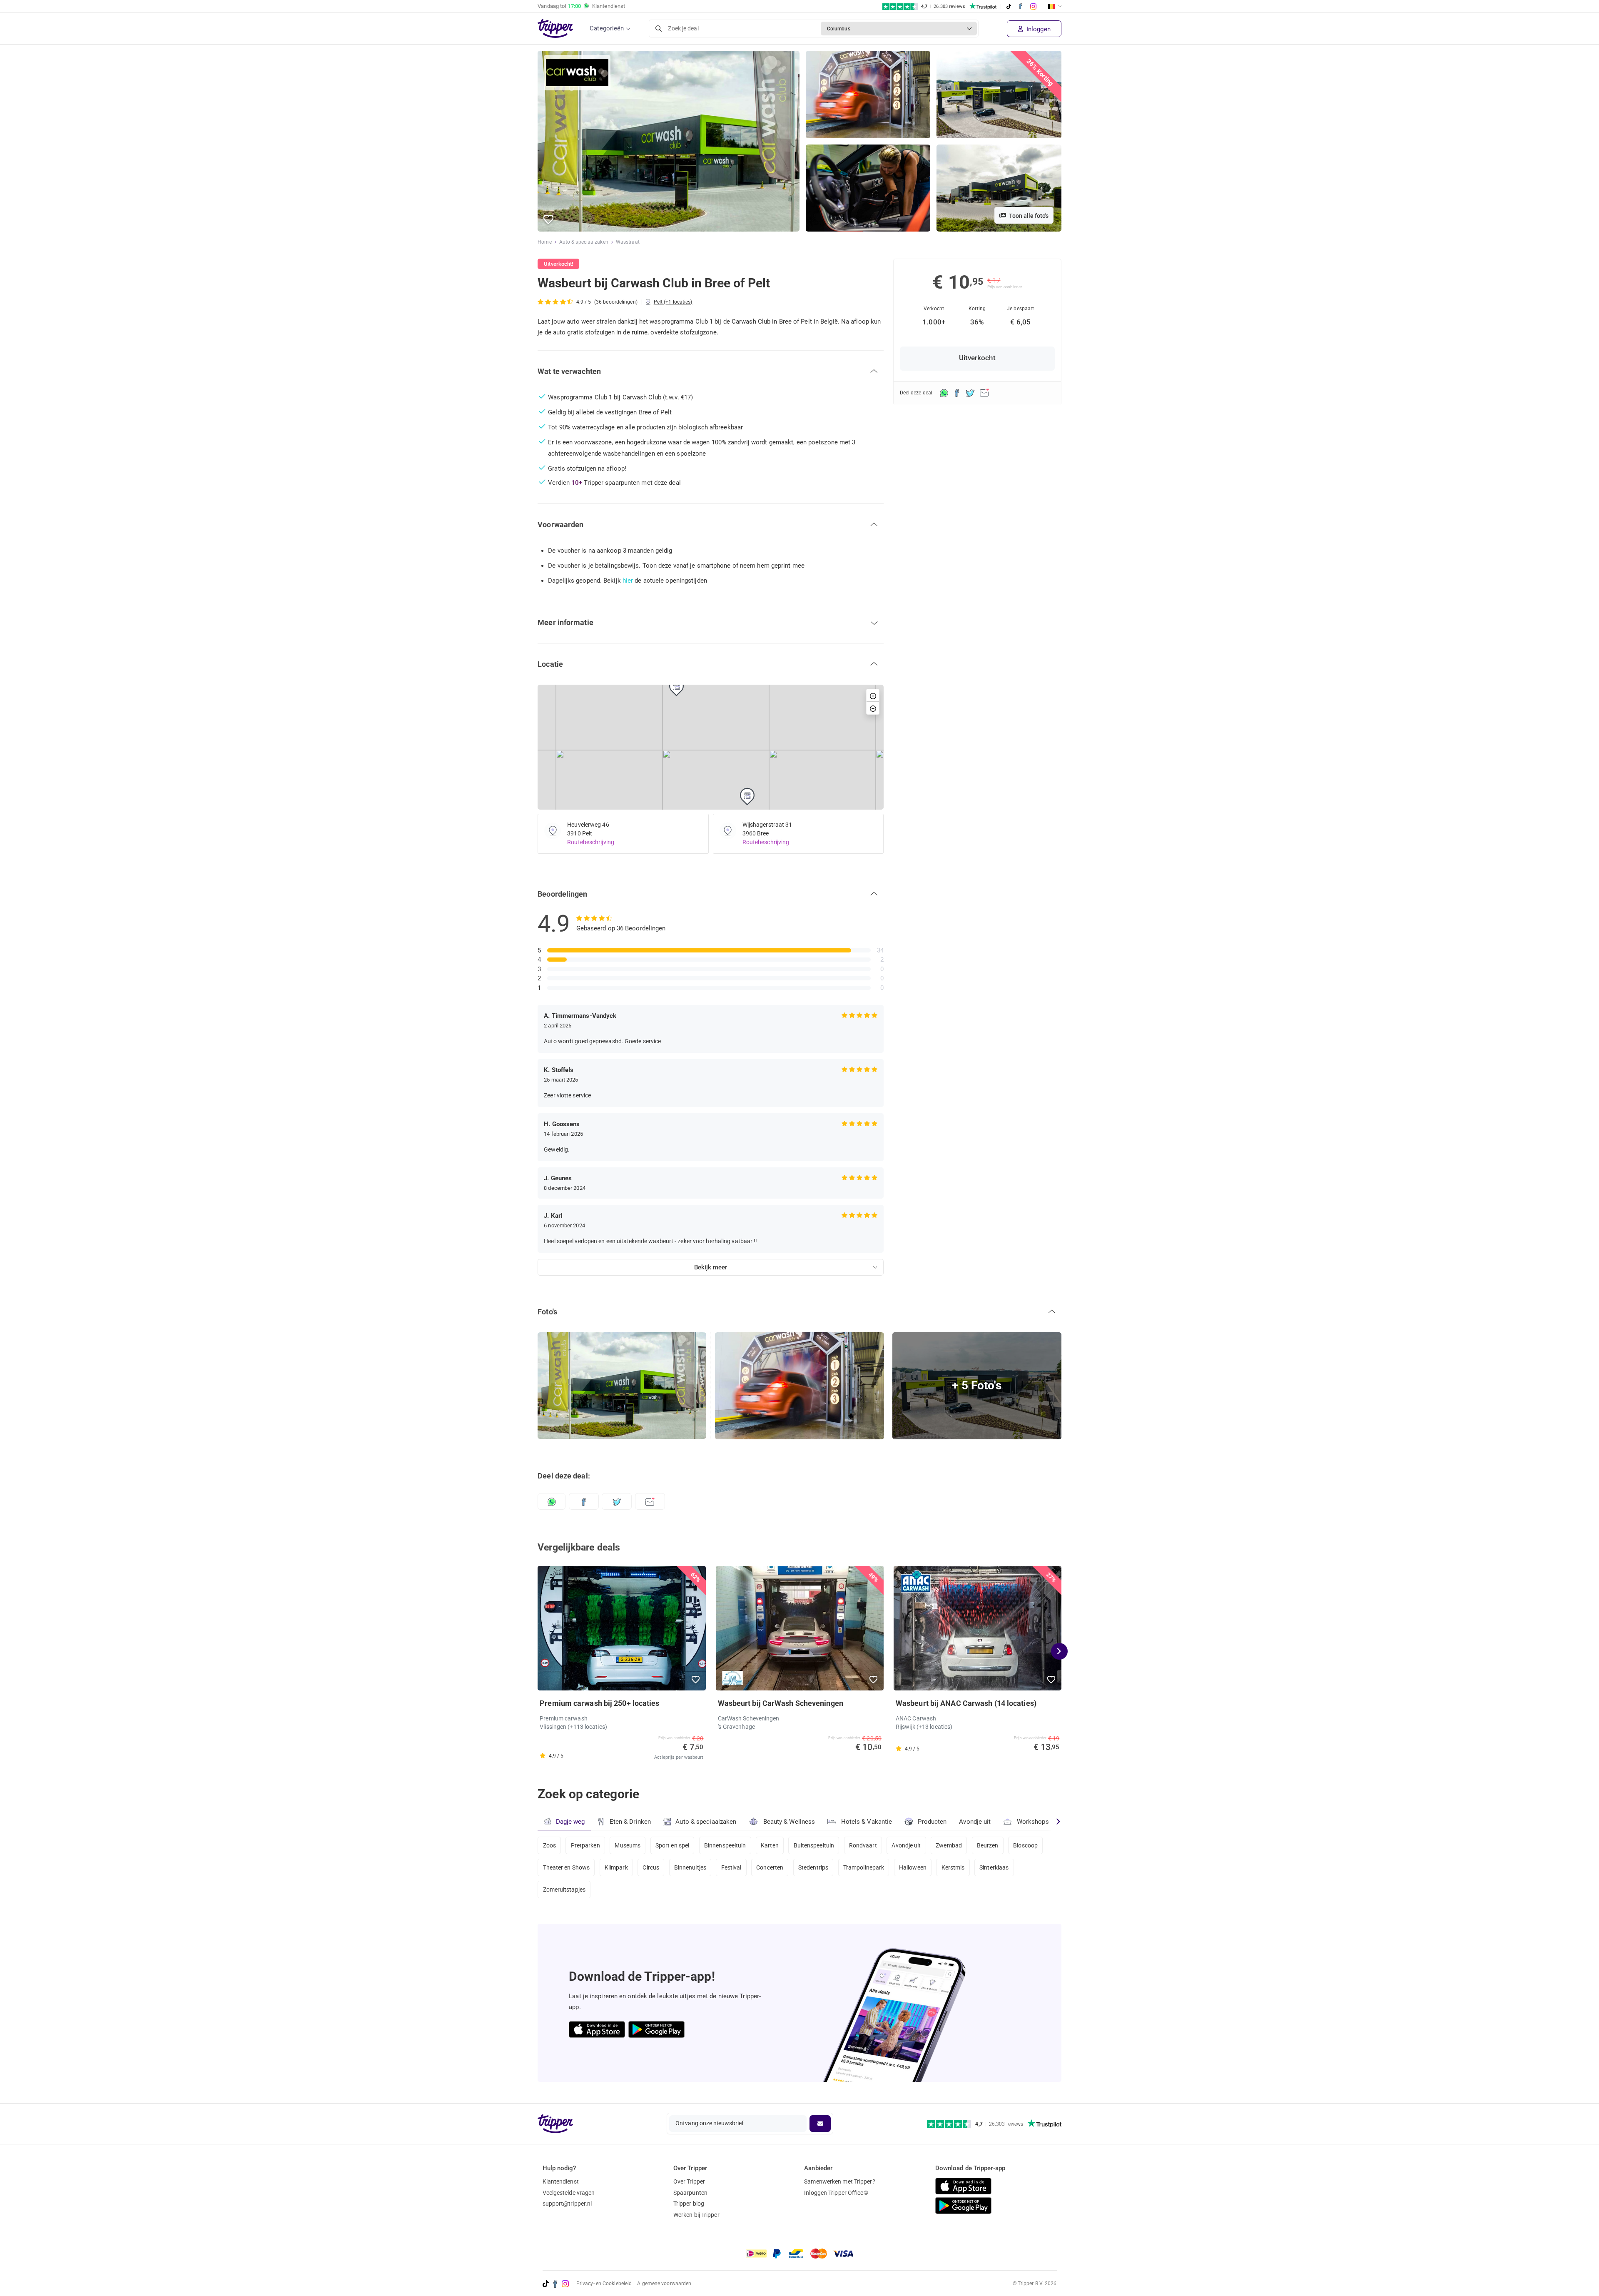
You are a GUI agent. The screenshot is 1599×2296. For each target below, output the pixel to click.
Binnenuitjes (690, 1867)
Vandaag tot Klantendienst (581, 6)
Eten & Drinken (630, 1822)
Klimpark (616, 1867)
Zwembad (949, 1845)
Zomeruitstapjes (564, 1890)
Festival (731, 1867)
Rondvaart (863, 1845)
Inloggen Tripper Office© (836, 2193)
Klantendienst (561, 2181)
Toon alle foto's (1028, 216)
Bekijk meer (711, 1267)
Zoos (549, 1845)
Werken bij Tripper (696, 2215)
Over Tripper (689, 2181)
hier (628, 581)
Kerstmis (953, 1867)
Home (544, 242)
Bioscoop (1025, 1845)
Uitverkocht (977, 358)
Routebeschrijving (591, 842)
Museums (628, 1845)
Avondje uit (975, 1822)
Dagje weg (570, 1822)
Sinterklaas (994, 1867)
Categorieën (607, 28)
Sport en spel (672, 1845)
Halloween (913, 1867)
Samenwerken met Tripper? (839, 2181)
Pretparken (585, 1845)
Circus (651, 1867)
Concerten (770, 1867)
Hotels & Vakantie (867, 1822)
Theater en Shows (567, 1867)
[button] (549, 220)
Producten (932, 1822)
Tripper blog (689, 2204)
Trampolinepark (864, 1867)
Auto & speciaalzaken (584, 242)
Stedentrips (813, 1867)
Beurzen (988, 1845)
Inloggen (1038, 29)
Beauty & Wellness (789, 1822)
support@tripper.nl (567, 2204)
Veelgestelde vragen (569, 2193)
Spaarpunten (690, 2193)
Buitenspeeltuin (814, 1845)
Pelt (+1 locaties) (673, 302)
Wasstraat (628, 242)
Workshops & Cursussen (1051, 1822)
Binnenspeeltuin (725, 1845)
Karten (770, 1845)
